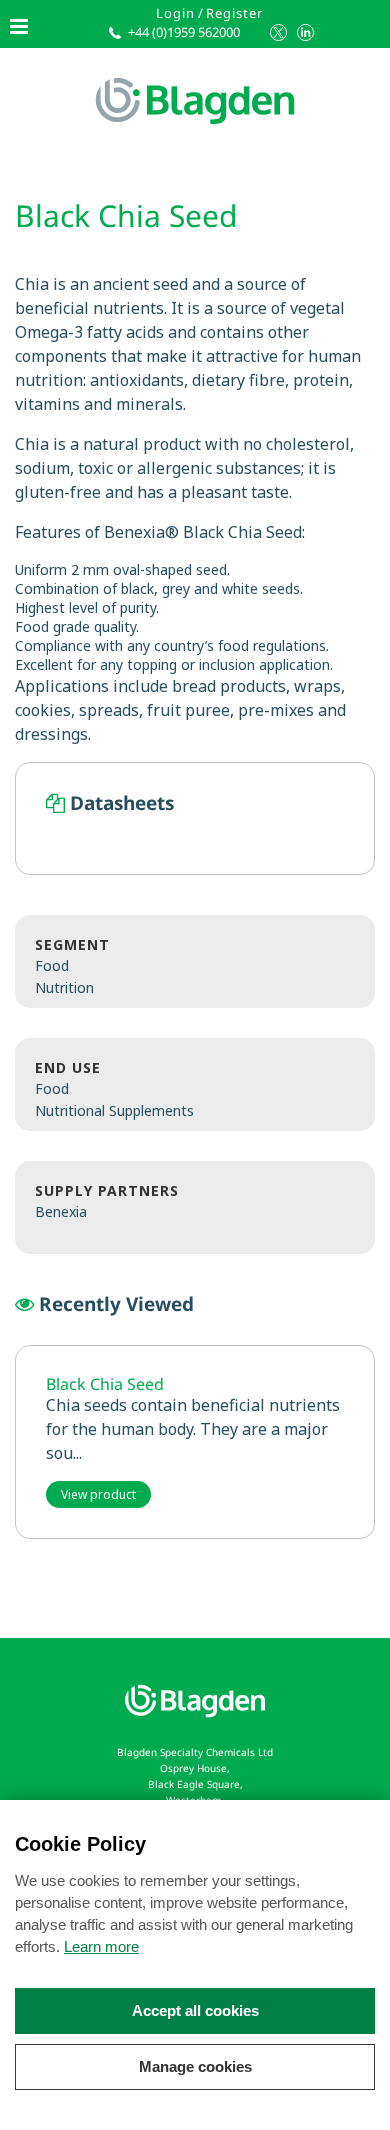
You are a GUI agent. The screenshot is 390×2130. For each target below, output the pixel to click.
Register (234, 13)
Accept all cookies (195, 2010)
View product (98, 1494)
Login (175, 13)
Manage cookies (195, 2066)
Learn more (101, 1946)
